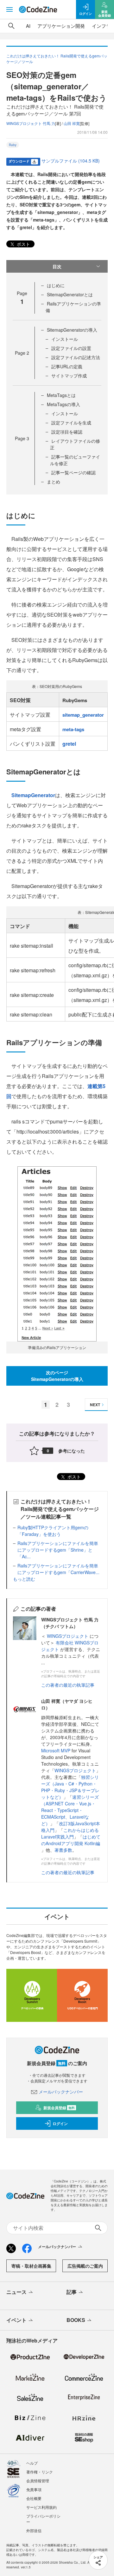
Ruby (13, 145)
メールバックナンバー (61, 2092)
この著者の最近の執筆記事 (68, 1685)
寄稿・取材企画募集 (31, 2266)
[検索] (11, 26)
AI (28, 26)
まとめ (54, 482)
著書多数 (63, 1850)
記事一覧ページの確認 (73, 472)
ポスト (23, 244)
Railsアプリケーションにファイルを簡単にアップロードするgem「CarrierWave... (58, 1569)
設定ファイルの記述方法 (76, 357)
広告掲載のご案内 (85, 2266)
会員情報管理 (38, 2481)
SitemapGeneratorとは (70, 294)
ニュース (16, 2292)
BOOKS (76, 2320)
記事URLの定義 (67, 366)
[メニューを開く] (9, 9)
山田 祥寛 (72, 123)
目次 (57, 266)
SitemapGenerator (33, 795)
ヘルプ (32, 2463)
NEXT (95, 1405)
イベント (16, 2320)
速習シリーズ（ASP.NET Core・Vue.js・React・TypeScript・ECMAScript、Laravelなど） (70, 1810)
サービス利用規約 (41, 2507)
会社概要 (34, 2498)
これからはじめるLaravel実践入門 (70, 1833)
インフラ (101, 26)
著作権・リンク (40, 2472)
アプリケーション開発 (61, 26)
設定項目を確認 (67, 432)
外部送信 (34, 2530)
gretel (69, 744)
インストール (65, 339)
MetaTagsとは (61, 395)
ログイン (60, 2123)
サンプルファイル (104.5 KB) (71, 161)
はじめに (56, 285)
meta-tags (73, 729)
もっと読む (24, 1579)
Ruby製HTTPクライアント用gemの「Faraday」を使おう (53, 1531)
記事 (72, 2292)
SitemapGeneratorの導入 (72, 330)
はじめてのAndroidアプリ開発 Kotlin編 (71, 1840)
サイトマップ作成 (69, 376)
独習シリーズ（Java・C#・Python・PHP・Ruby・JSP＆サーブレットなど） (70, 1787)
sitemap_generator (83, 715)
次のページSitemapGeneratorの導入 (57, 1376)
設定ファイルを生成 (71, 423)
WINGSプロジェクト (68, 1636)
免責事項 (34, 2489)
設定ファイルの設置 (71, 348)
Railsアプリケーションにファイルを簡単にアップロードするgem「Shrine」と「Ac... (58, 1550)
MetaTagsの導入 (63, 404)
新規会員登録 (59, 2108)
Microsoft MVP (56, 1750)
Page (22, 353)
